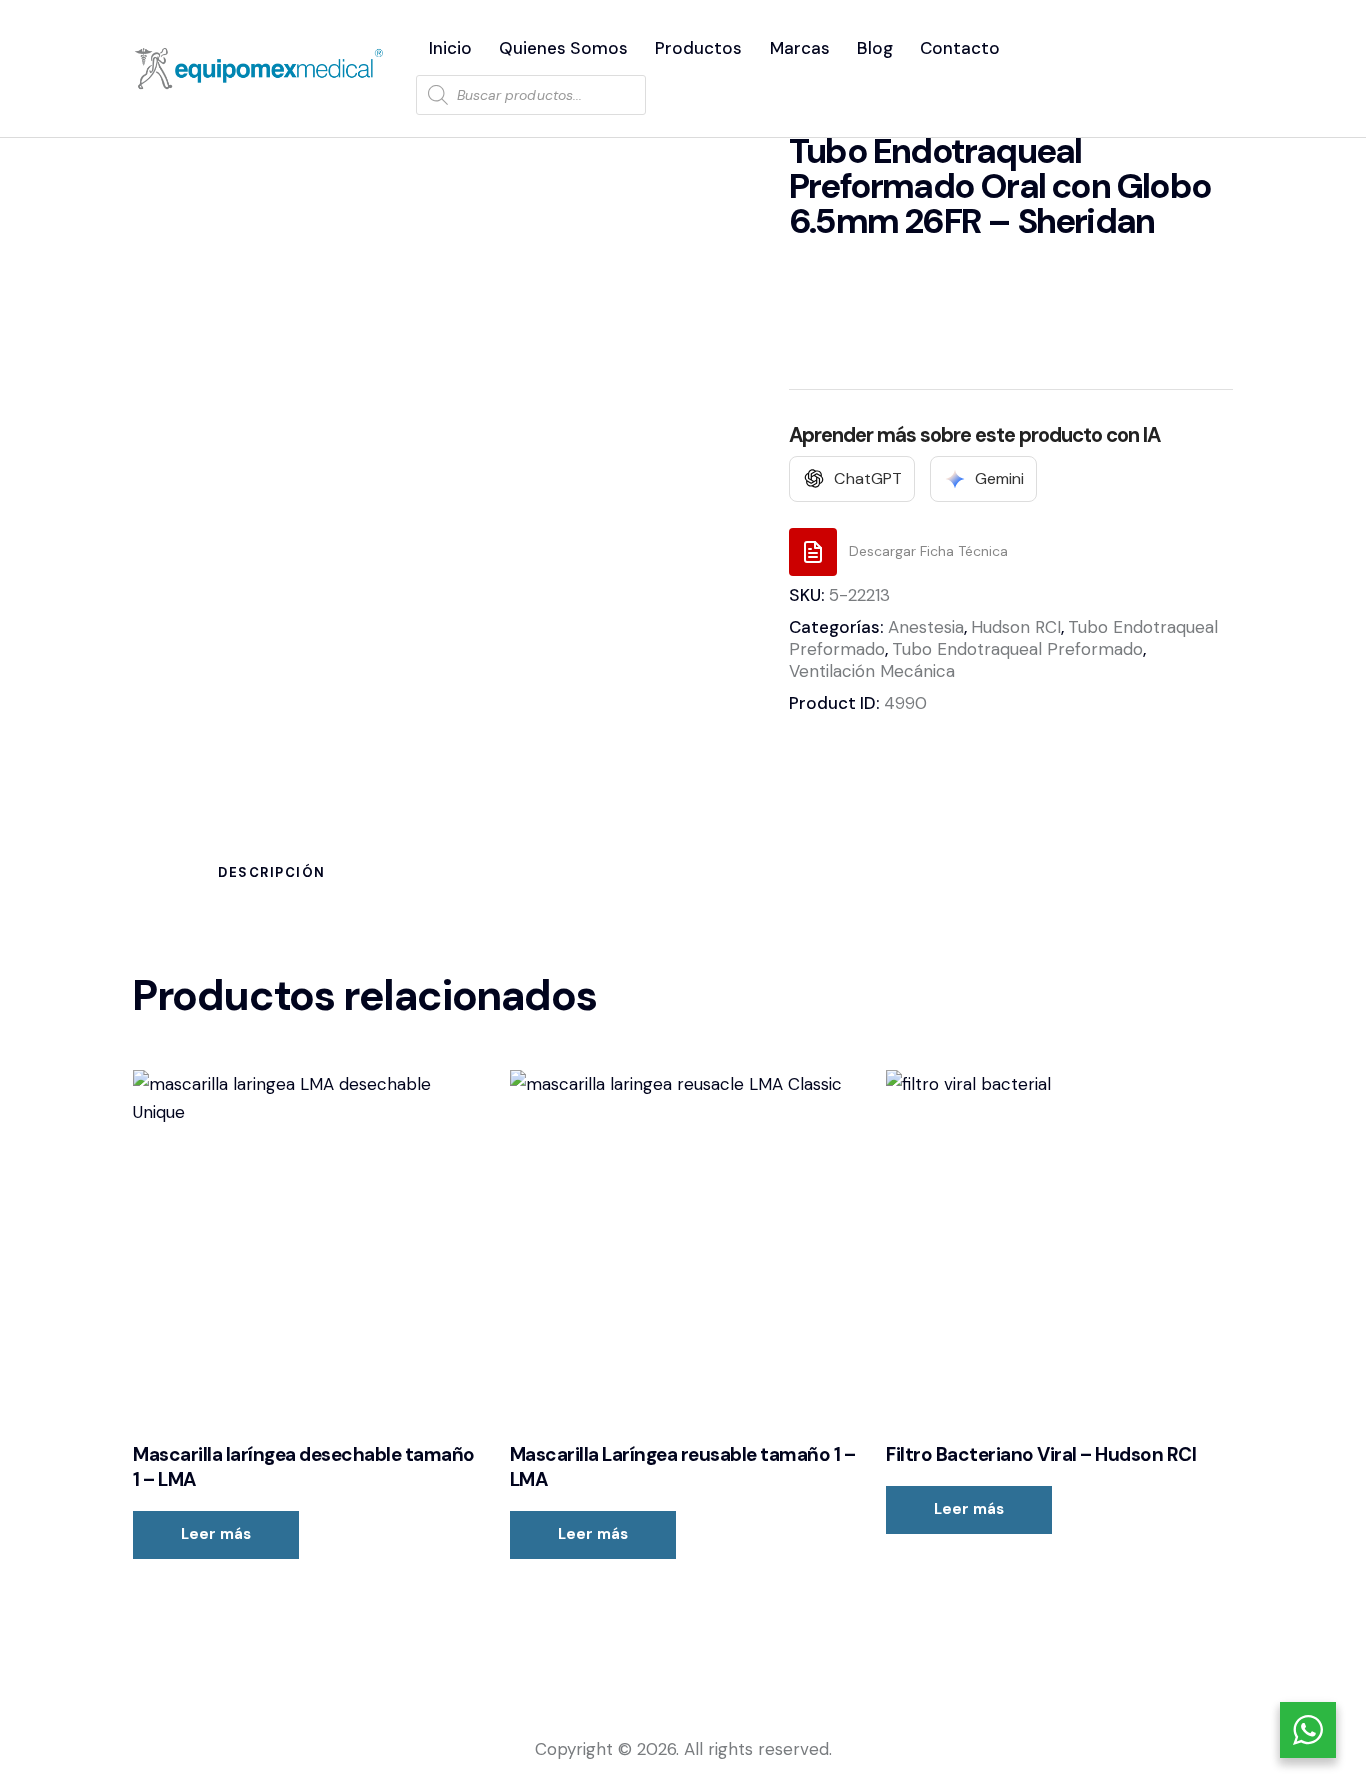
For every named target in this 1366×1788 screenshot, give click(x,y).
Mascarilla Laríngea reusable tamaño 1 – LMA (683, 1467)
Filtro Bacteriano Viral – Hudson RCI (1041, 1455)
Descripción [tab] (272, 872)
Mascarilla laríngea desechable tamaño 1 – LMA (304, 1467)
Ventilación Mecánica (872, 671)
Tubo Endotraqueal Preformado (1017, 649)
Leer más (216, 1534)
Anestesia (926, 627)
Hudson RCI (1016, 627)
